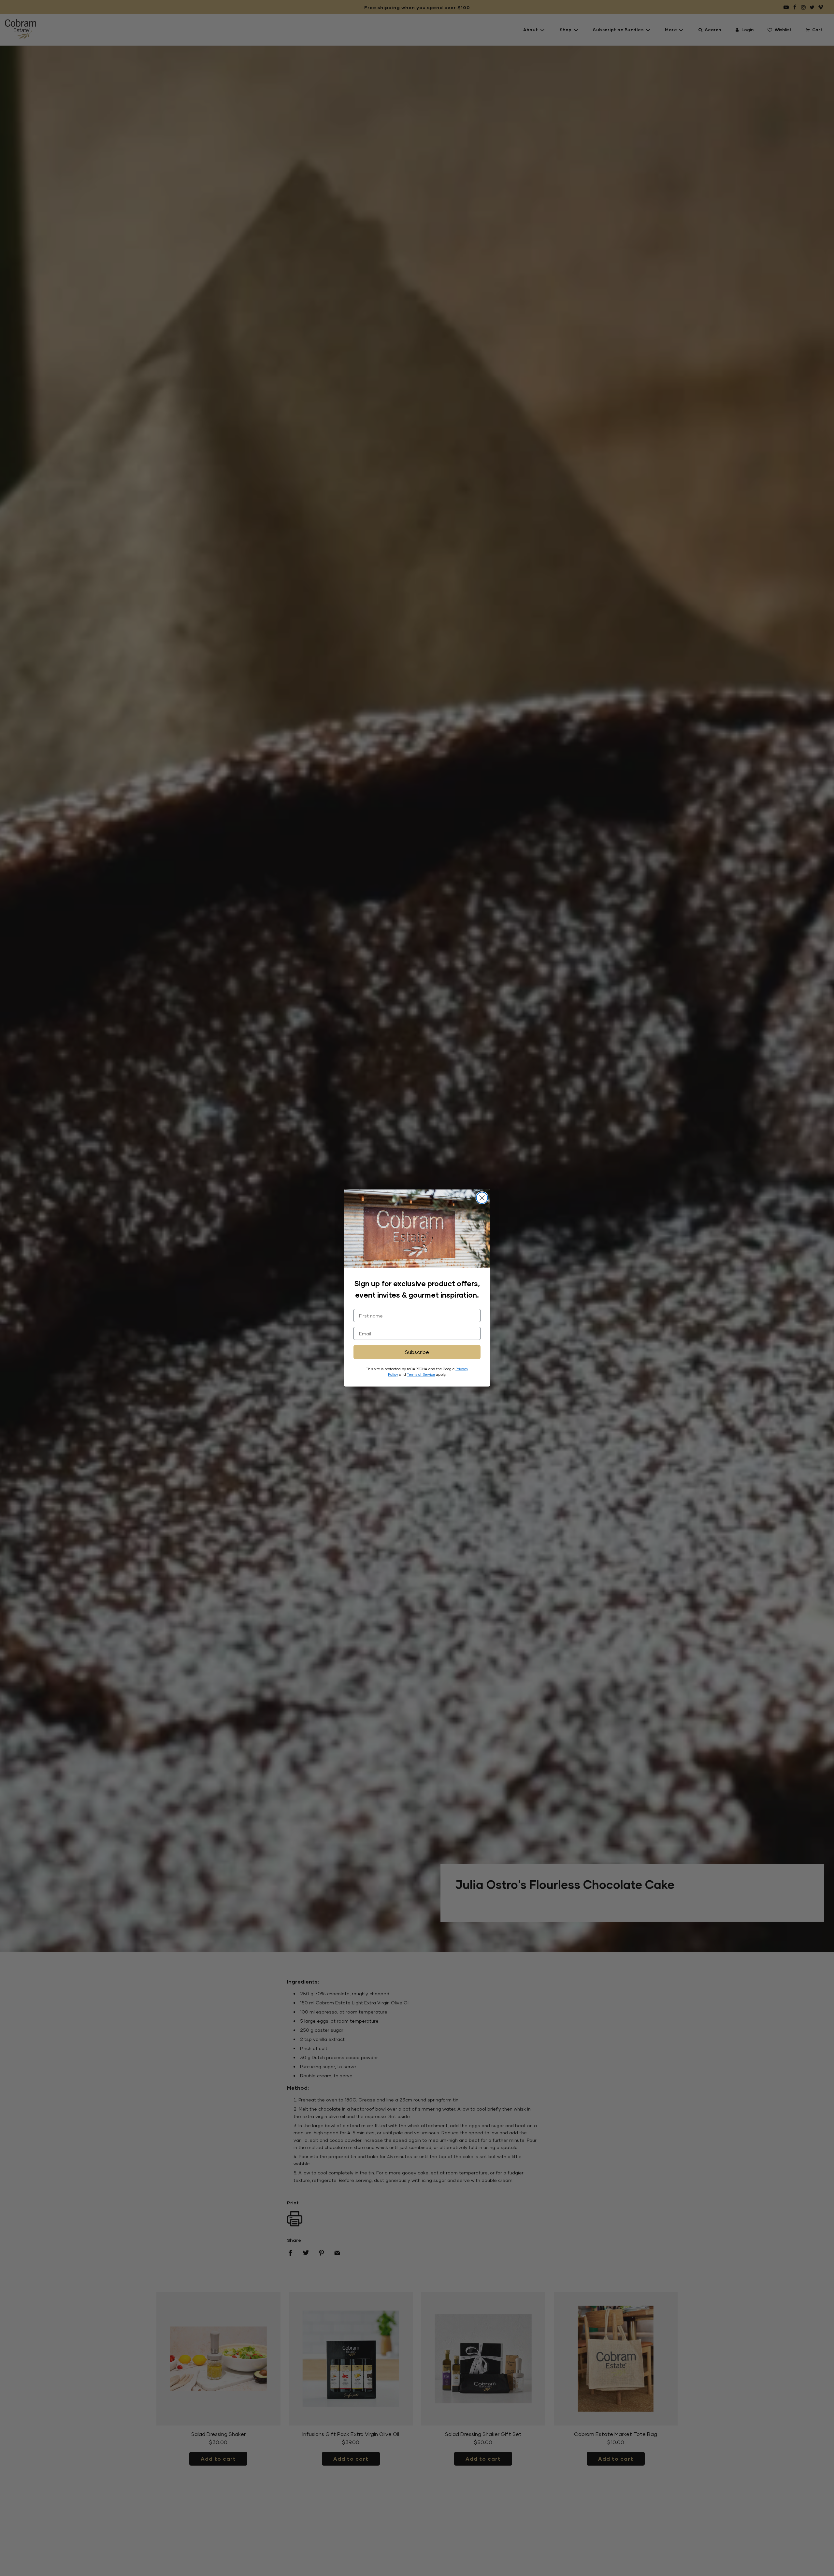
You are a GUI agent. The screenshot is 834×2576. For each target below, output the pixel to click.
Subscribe (417, 1352)
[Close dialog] (482, 1198)
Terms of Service (421, 1374)
